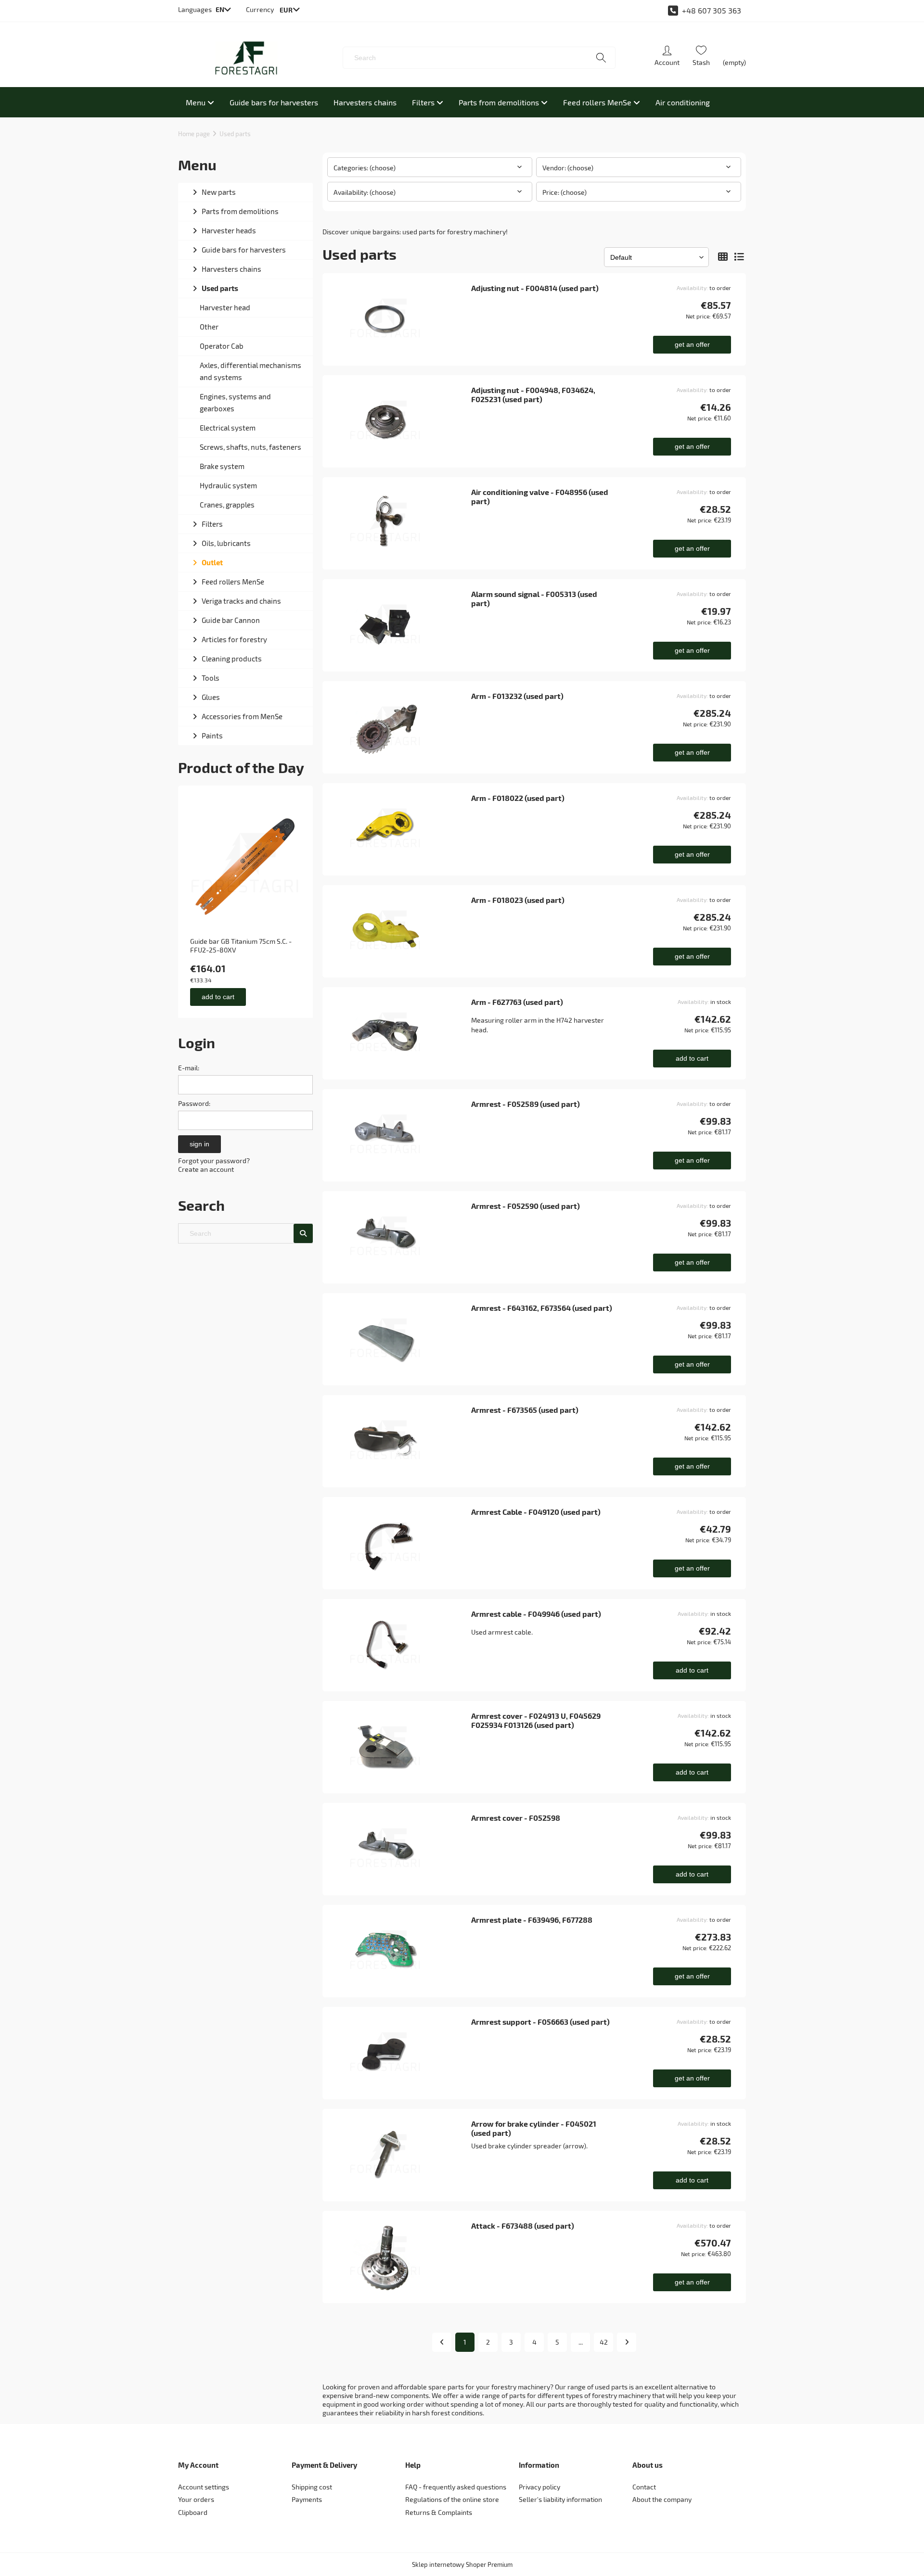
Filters (212, 524)
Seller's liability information (560, 2499)
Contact (644, 2487)
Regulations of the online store (452, 2499)
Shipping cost (312, 2487)
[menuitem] (200, 102)
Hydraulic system (228, 485)
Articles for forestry (234, 639)
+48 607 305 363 (712, 10)
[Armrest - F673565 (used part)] (400, 1441)
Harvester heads (229, 230)
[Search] (601, 58)
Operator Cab (222, 346)
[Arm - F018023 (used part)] (400, 931)
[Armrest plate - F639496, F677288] (400, 1951)
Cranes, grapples (227, 505)
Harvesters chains (231, 269)
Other (209, 327)
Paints (212, 736)
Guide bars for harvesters (244, 250)
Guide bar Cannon (231, 620)
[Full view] (739, 257)
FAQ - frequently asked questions (456, 2487)
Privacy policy (539, 2487)
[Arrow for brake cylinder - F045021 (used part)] (400, 2155)
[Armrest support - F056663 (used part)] (400, 2053)
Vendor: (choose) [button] (568, 168)
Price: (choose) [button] (565, 192)
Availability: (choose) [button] (365, 192)
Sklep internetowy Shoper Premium (462, 2564)
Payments (307, 2499)
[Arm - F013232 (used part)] (400, 727)
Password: (194, 1103)
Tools (211, 678)
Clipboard (193, 2512)
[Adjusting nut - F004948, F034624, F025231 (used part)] (400, 421)
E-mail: (189, 1068)
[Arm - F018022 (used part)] (400, 829)
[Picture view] (723, 257)
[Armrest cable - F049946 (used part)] (400, 1645)
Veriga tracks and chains (241, 601)
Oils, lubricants (226, 543)
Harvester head (225, 307)
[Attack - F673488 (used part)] (400, 2257)
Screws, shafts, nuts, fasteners (250, 447)
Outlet (212, 562)
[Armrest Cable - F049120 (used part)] (400, 1543)
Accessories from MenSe (242, 716)
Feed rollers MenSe (233, 582)
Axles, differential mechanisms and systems (250, 371)
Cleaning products (232, 659)
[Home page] (246, 58)
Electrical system (228, 428)
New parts (219, 192)
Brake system (222, 466)
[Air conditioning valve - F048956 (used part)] (400, 523)
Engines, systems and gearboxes (235, 402)
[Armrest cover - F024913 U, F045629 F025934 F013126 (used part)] (400, 1747)
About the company (662, 2499)
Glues (211, 697)
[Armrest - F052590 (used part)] (400, 1237)
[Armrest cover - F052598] (400, 1849)
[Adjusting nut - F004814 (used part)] (400, 319)
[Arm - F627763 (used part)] (400, 1033)
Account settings (204, 2487)
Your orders (196, 2499)
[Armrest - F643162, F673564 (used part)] (400, 1339)
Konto (667, 58)
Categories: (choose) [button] (365, 168)
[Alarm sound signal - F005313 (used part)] (400, 625)
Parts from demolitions (240, 211)
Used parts (220, 288)
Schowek (701, 58)
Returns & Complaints (439, 2512)
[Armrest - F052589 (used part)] (400, 1135)
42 (604, 2342)
